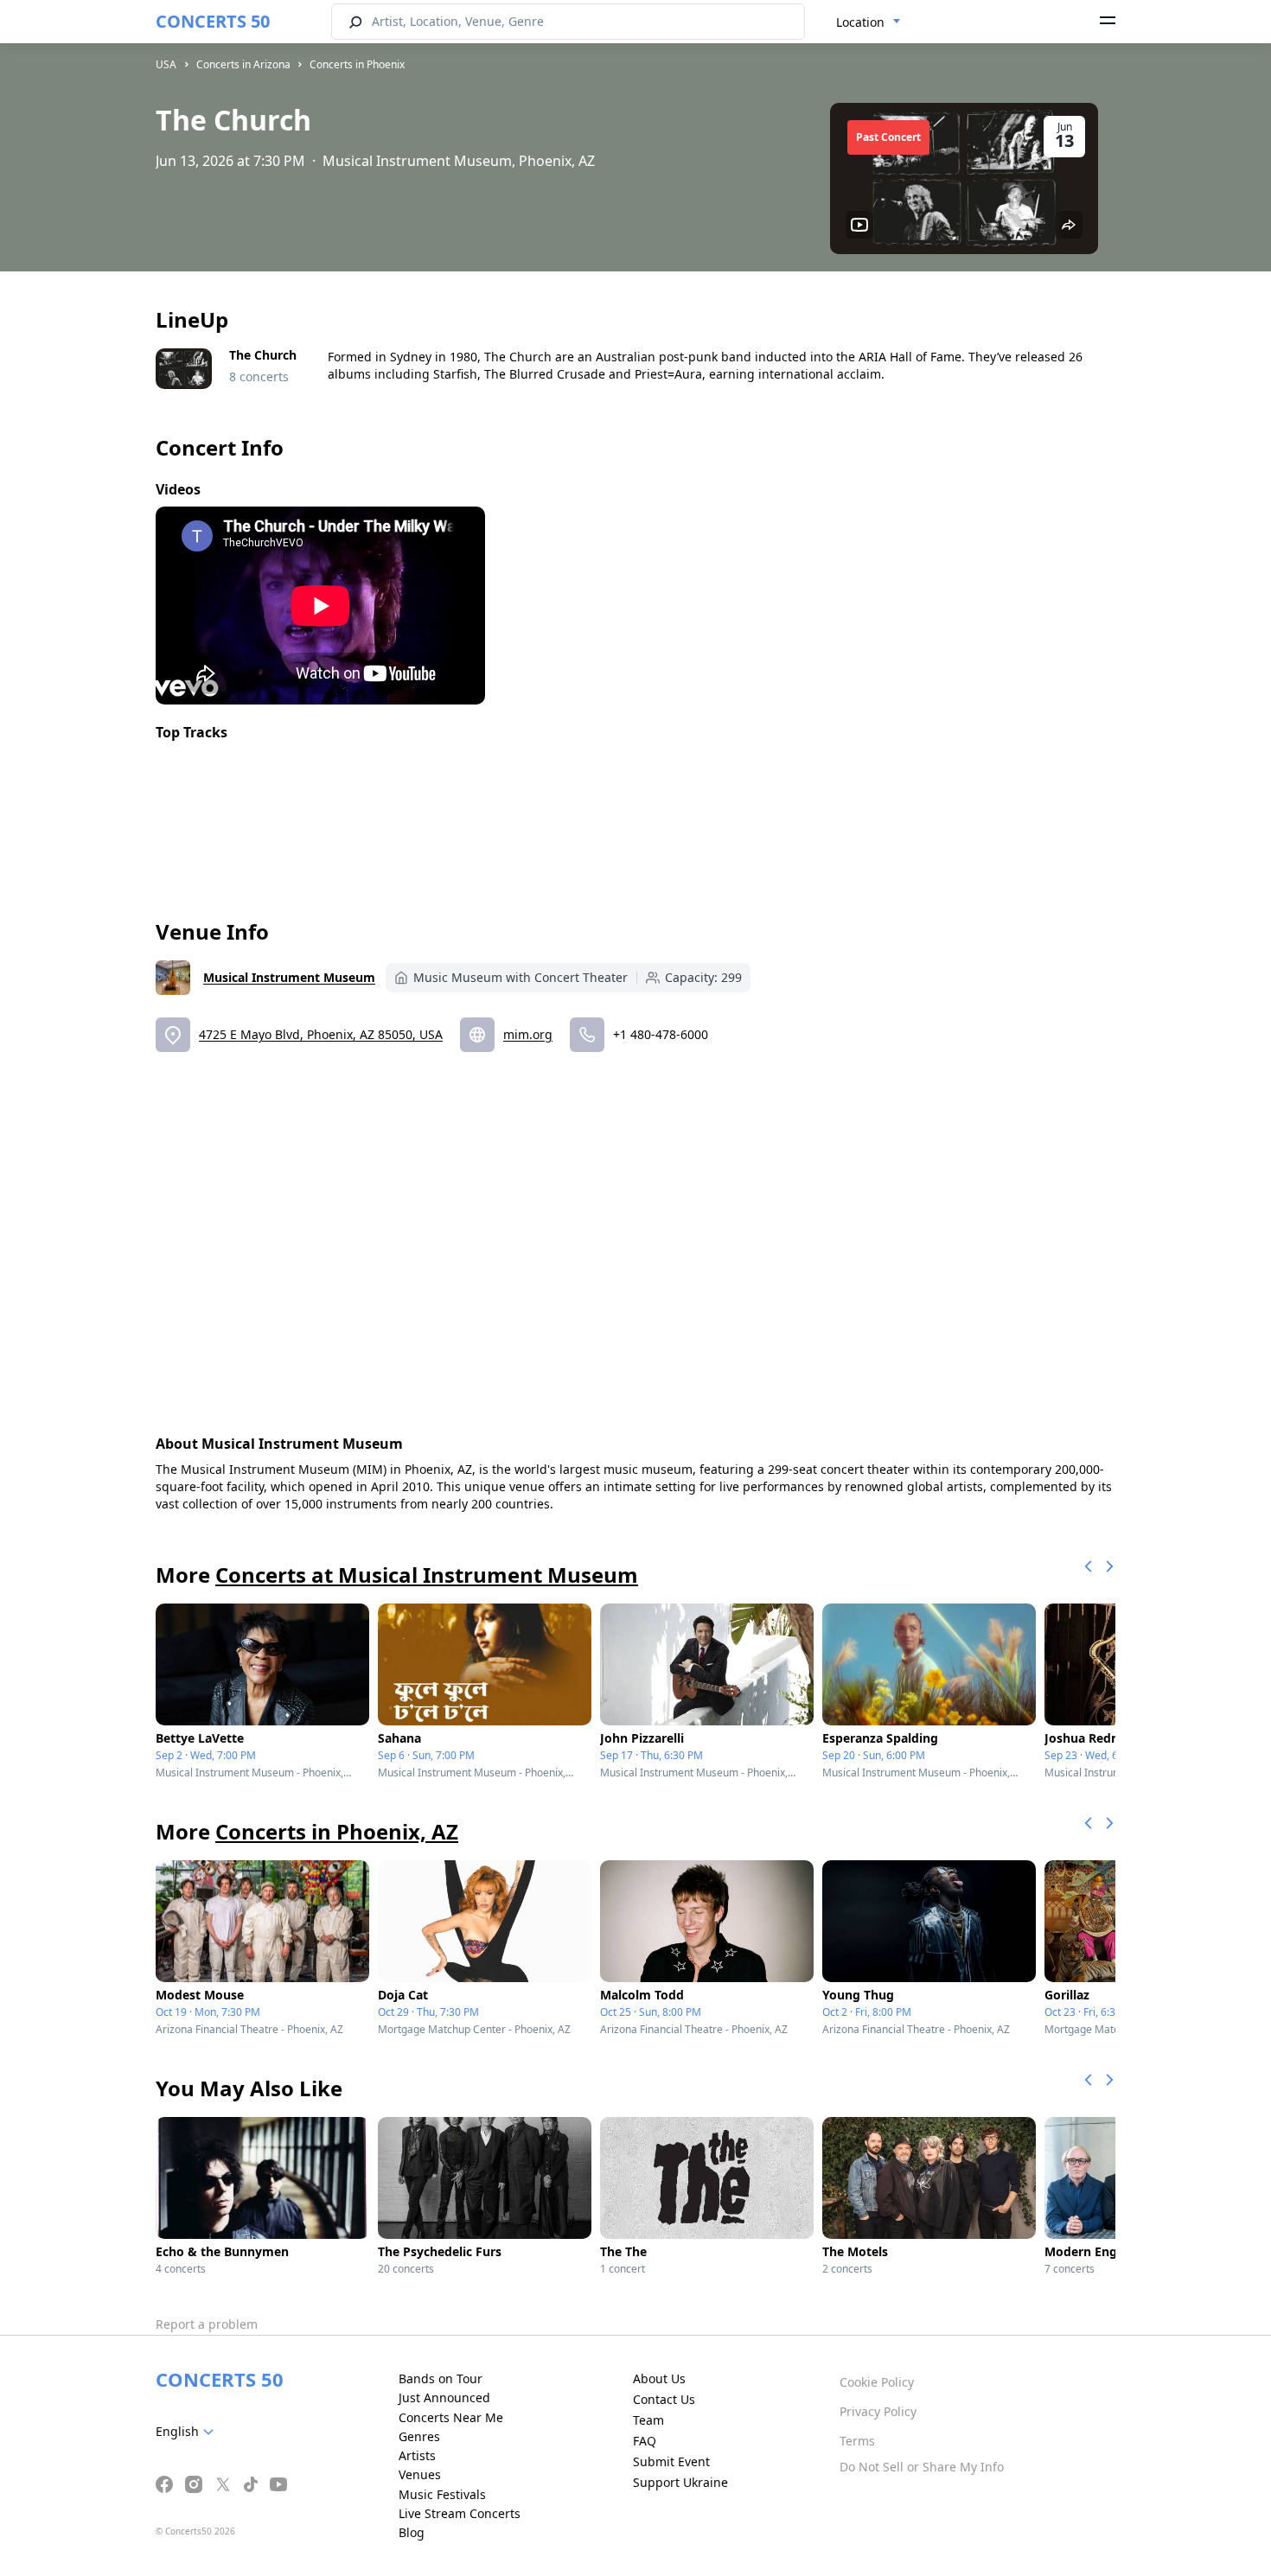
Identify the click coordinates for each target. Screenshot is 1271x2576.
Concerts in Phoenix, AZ (337, 1831)
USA (166, 64)
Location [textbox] (860, 22)
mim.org (528, 1034)
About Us (659, 2378)
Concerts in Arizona (243, 64)
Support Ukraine (680, 2482)
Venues (420, 2474)
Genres (419, 2436)
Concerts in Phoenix (357, 64)
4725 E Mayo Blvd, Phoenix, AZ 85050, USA (321, 1034)
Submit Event (671, 2461)
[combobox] (869, 22)
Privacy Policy (878, 2411)
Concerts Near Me (451, 2417)
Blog (412, 2532)
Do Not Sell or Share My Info (922, 2467)
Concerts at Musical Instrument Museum (427, 1575)
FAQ (645, 2441)
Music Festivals (442, 2494)
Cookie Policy (877, 2382)
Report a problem (207, 2324)
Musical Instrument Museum (289, 977)
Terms (857, 2441)
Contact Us (664, 2399)
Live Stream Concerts (460, 2513)
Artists (417, 2455)
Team (648, 2420)
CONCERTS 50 (213, 21)
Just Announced (444, 2397)
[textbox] (188, 2432)
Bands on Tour (441, 2378)
